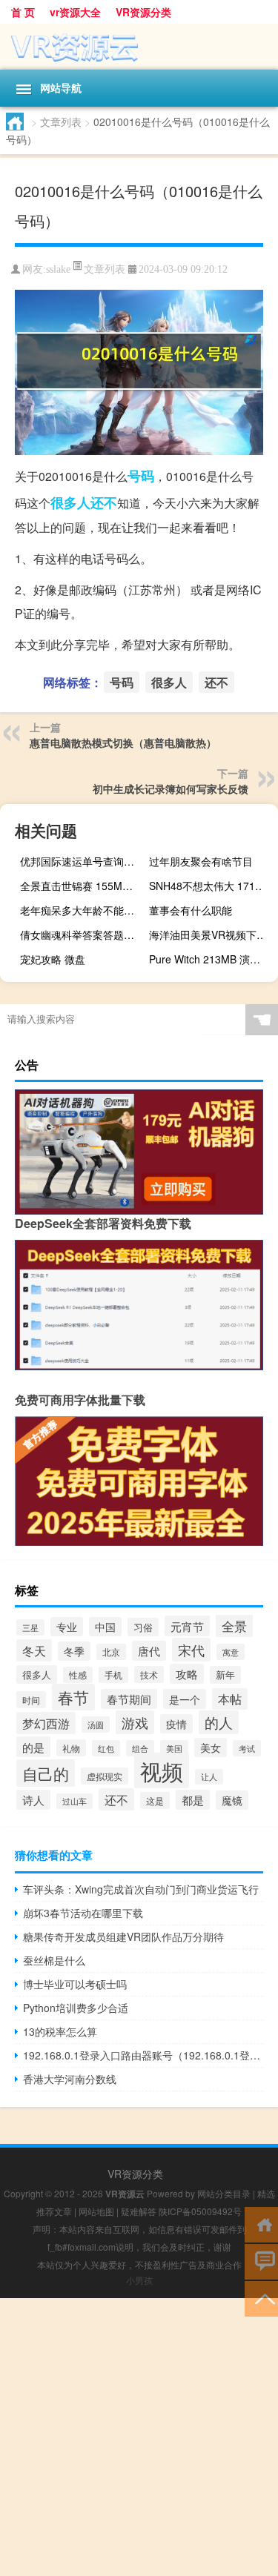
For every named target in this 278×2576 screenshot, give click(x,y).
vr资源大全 (75, 12)
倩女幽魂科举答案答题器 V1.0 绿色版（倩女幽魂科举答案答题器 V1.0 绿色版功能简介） (83, 935)
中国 (105, 1627)
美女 (211, 1747)
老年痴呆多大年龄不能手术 (82, 910)
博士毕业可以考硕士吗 (75, 1984)
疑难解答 (139, 2211)
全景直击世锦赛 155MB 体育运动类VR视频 (83, 886)
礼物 (71, 1748)
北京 (111, 1652)
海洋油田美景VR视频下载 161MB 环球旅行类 (212, 935)
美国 (174, 1748)
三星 (30, 1627)
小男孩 (139, 2280)
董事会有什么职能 (191, 910)
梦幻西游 (46, 1723)
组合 (140, 1748)
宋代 (191, 1650)
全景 (234, 1626)
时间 (31, 1700)
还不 (104, 502)
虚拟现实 (105, 1776)
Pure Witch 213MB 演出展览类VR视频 (212, 959)
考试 (247, 1748)
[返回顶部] (261, 2298)
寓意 (231, 1652)
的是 (33, 1747)
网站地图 (96, 2211)
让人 (209, 1777)
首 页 (23, 12)
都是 (193, 1800)
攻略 (187, 1674)
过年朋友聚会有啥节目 (201, 861)
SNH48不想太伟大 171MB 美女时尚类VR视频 (212, 886)
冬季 (74, 1651)
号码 (141, 476)
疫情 (176, 1724)
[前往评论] (261, 2261)
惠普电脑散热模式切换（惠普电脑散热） (123, 743)
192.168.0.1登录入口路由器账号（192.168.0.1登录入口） (143, 2055)
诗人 (33, 1800)
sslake (58, 269)
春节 (73, 1697)
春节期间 (129, 1699)
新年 (225, 1675)
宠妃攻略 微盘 (53, 959)
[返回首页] (261, 2224)
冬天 (34, 1650)
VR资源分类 (143, 12)
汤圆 (96, 1724)
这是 (155, 1800)
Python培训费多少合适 (76, 2008)
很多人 (70, 502)
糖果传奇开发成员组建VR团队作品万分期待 (123, 1936)
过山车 (75, 1801)
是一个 (185, 1699)
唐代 (149, 1651)
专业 (67, 1627)
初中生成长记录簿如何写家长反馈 (171, 789)
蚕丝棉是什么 (54, 1960)
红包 (106, 1748)
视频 (162, 1770)
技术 (149, 1674)
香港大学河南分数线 (70, 2079)
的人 (219, 1722)
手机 (113, 1675)
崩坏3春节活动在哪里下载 (83, 1913)
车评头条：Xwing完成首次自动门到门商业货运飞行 (141, 1889)
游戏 (135, 1722)
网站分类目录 (224, 2193)
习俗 (143, 1627)
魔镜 (232, 1800)
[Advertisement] (139, 2437)
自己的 (46, 1773)
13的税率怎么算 (60, 2031)
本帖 (230, 1699)
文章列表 (61, 122)
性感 (78, 1675)
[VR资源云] (139, 47)
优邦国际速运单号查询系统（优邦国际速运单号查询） (83, 861)
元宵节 (187, 1626)
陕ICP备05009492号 (200, 2211)
